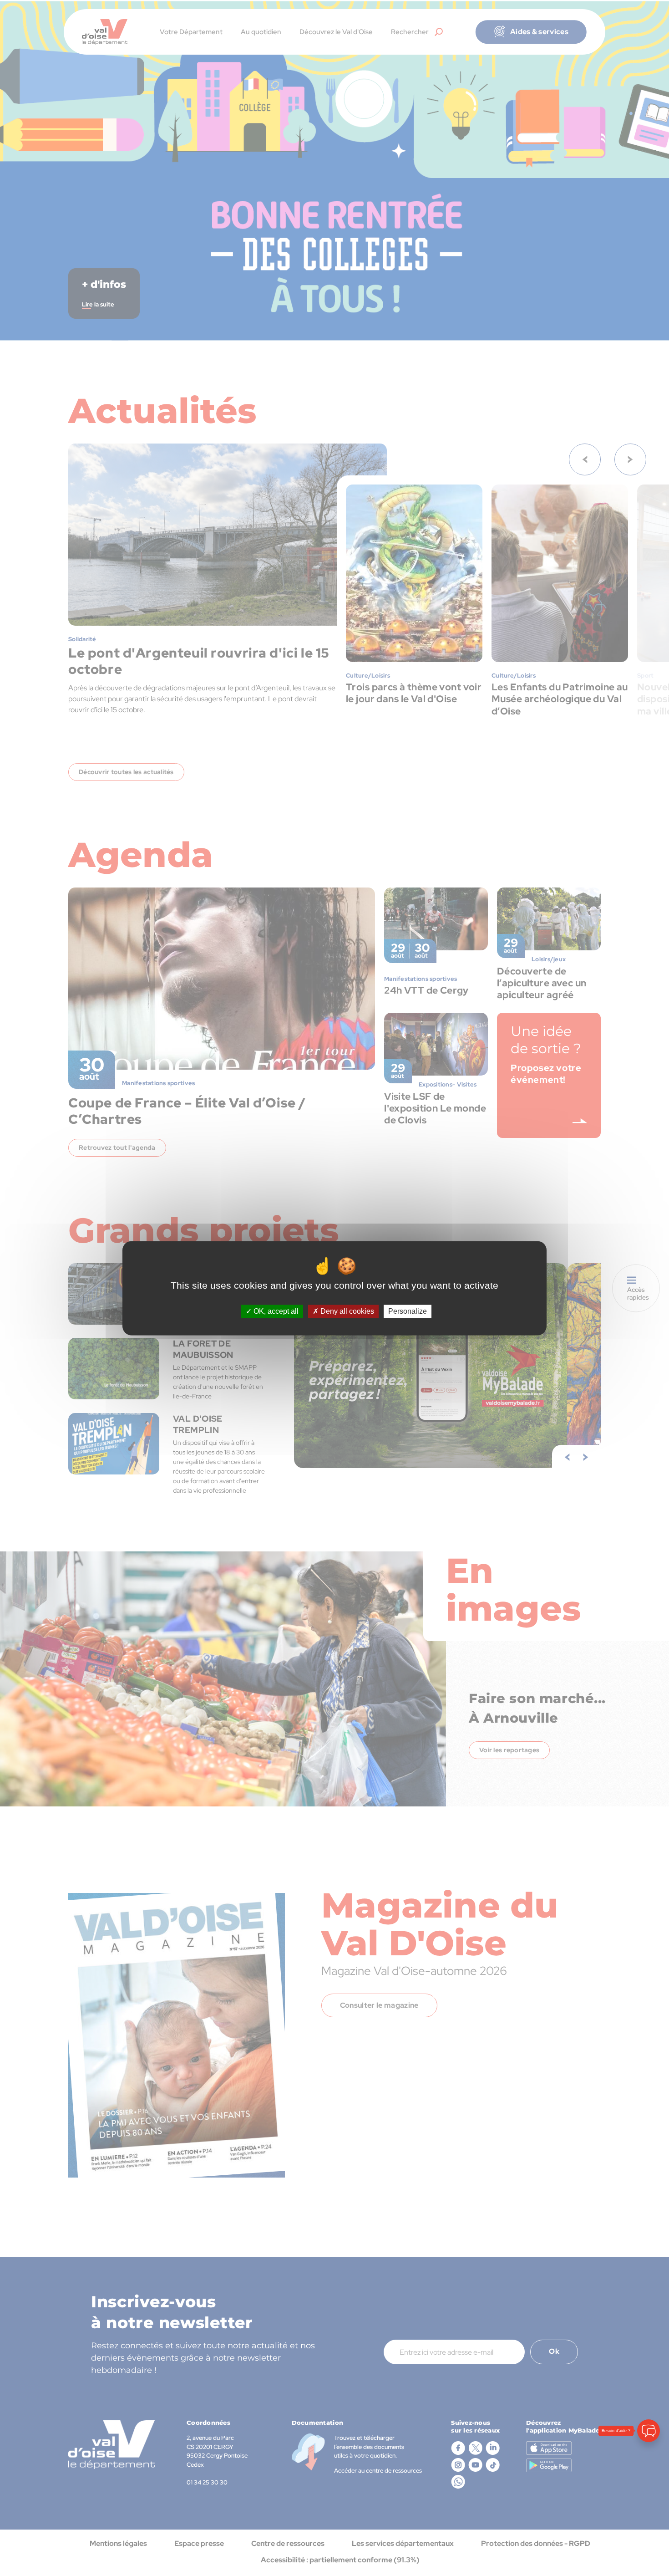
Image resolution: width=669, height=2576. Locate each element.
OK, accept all (275, 1311)
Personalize (408, 1311)
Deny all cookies (346, 1311)
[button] (649, 2519)
